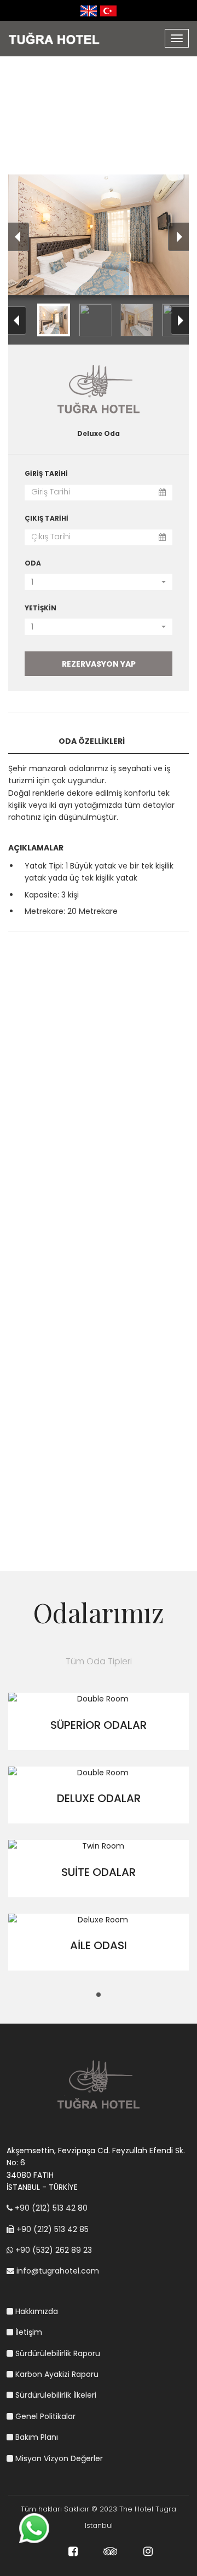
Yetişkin (40, 608)
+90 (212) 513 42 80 (50, 2208)
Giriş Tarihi (46, 473)
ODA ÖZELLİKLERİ (92, 741)
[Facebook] (61, 2553)
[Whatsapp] (34, 2527)
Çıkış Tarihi (47, 518)
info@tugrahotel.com (57, 2271)
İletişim (28, 2332)
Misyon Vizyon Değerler (58, 2458)
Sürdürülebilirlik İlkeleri (55, 2395)
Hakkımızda (36, 2311)
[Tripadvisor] (99, 2553)
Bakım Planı (36, 2437)
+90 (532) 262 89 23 (53, 2250)
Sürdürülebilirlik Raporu (57, 2353)
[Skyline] (70, 34)
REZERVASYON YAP (99, 664)
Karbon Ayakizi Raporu (56, 2374)
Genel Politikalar (44, 2416)
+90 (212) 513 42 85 (51, 2229)
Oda (33, 563)
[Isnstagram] (136, 2553)
